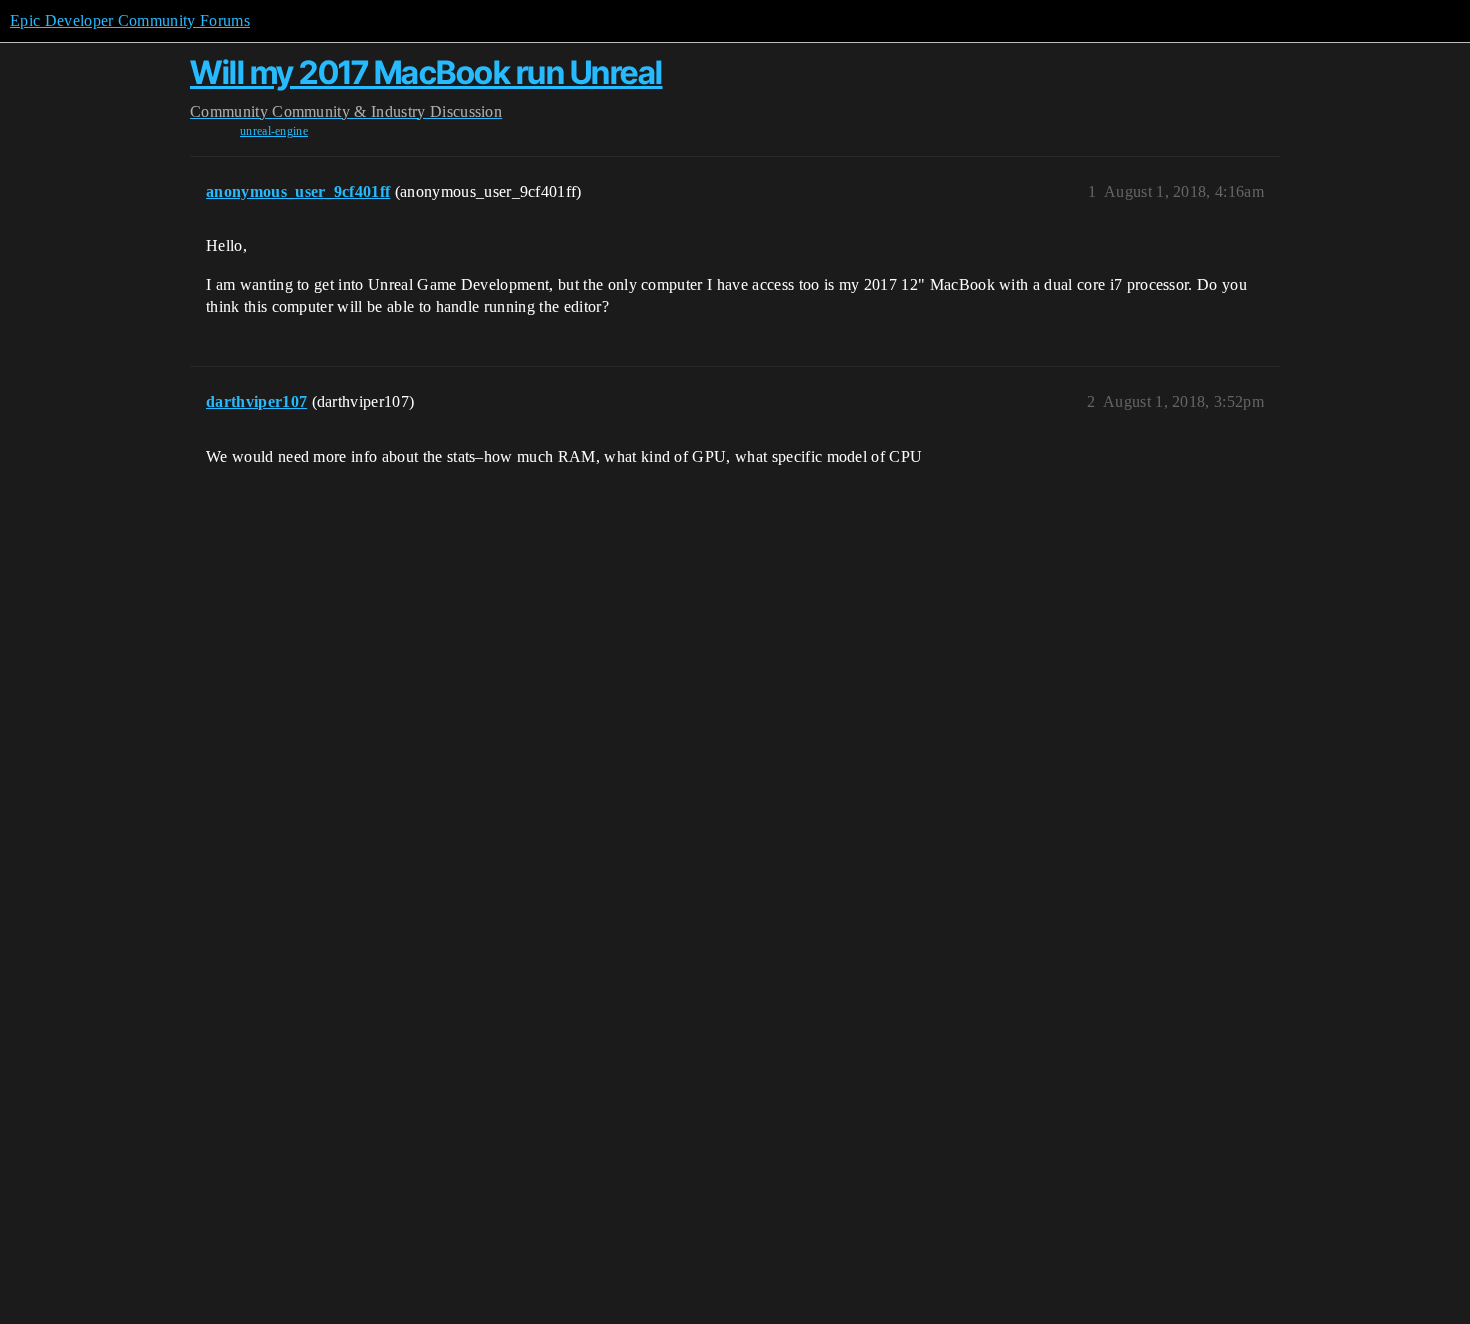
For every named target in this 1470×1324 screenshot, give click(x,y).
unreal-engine (274, 131)
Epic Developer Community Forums (130, 20)
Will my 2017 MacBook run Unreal (426, 72)
